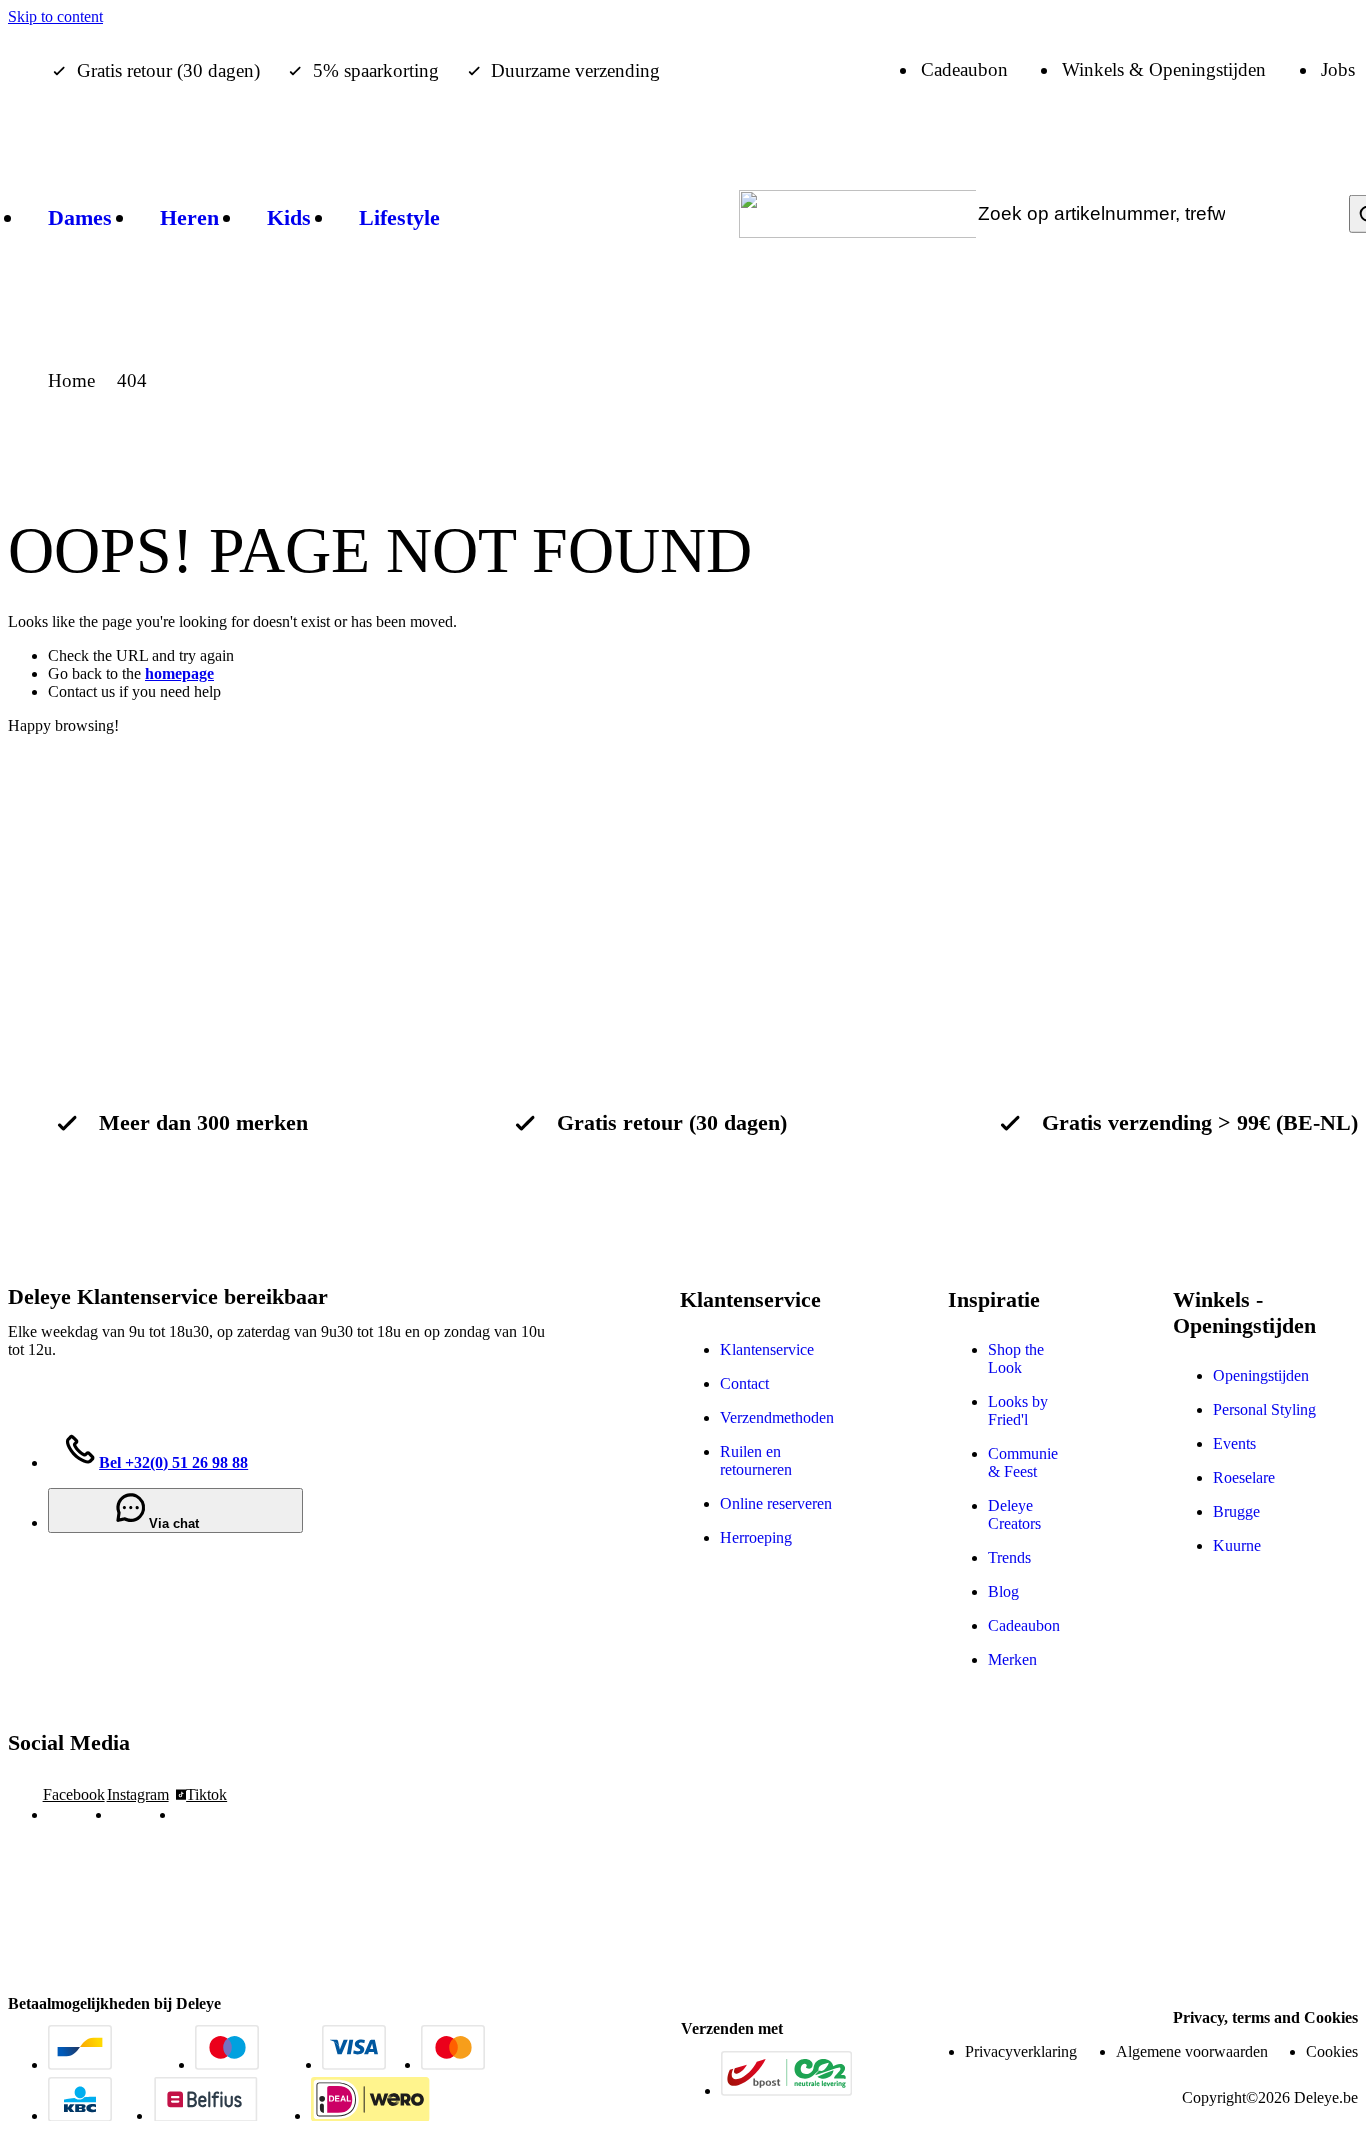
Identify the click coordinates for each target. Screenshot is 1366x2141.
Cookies (1332, 2051)
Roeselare (1244, 1477)
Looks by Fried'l (1018, 1410)
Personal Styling (1264, 1409)
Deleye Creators (1014, 1514)
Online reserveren (776, 1503)
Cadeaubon (1024, 1625)
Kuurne (1237, 1545)
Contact (744, 1383)
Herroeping (756, 1537)
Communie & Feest (1023, 1462)
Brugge (1236, 1511)
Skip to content (55, 16)
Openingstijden (1261, 1375)
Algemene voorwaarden (1192, 2051)
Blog (1003, 1591)
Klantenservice (767, 1349)
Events (1234, 1443)
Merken (1012, 1659)
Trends (1009, 1557)
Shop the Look (1016, 1358)
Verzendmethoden (777, 1417)
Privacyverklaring (1021, 2051)
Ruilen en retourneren (756, 1460)
